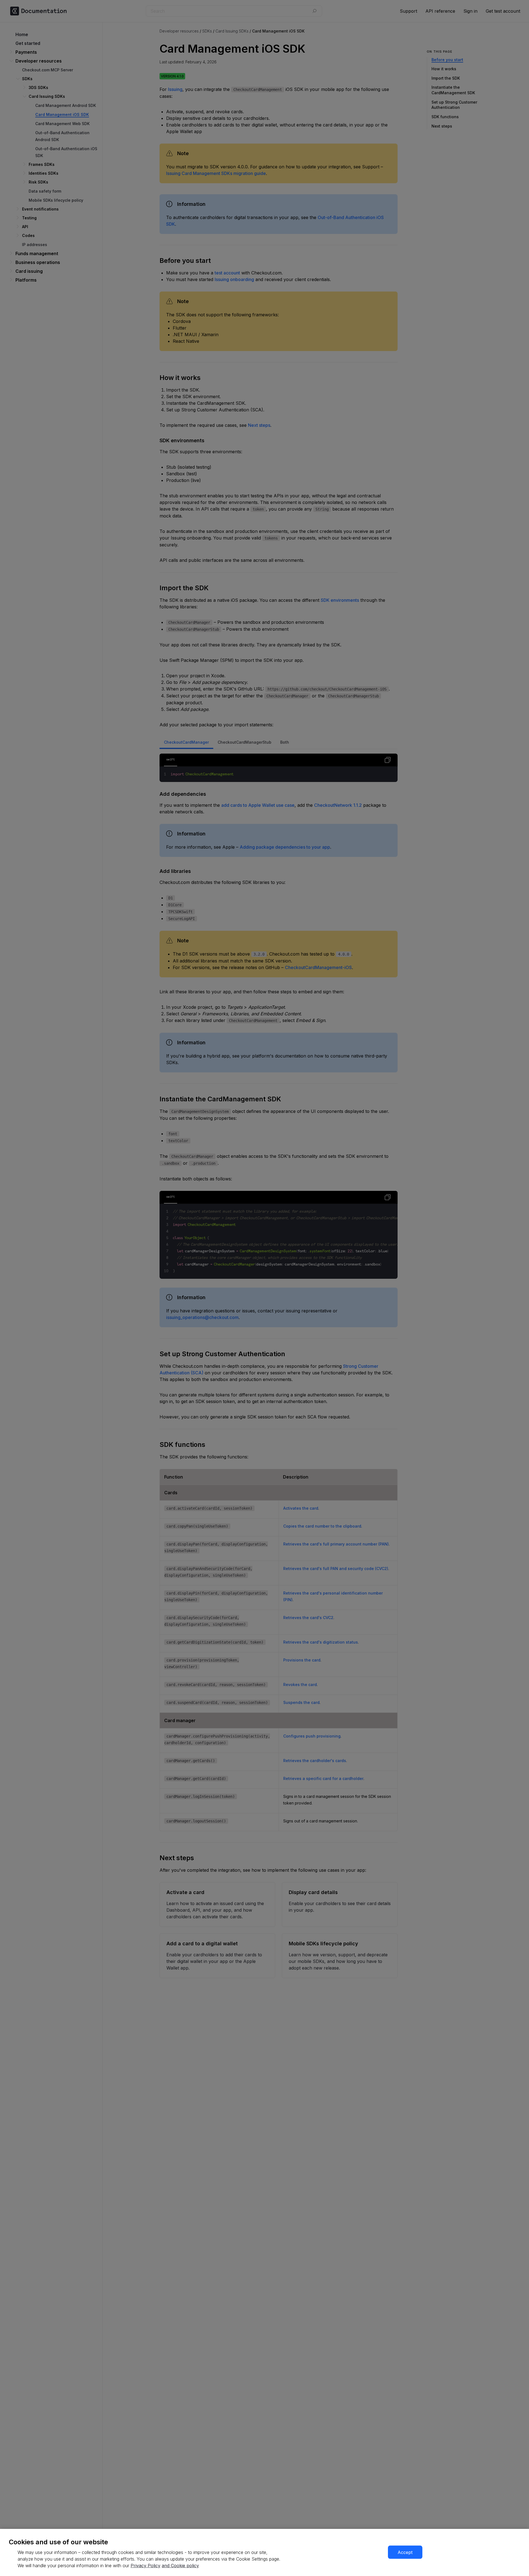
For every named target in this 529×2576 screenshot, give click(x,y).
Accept (405, 2552)
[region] (264, 2552)
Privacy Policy (145, 2566)
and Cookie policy (180, 2566)
